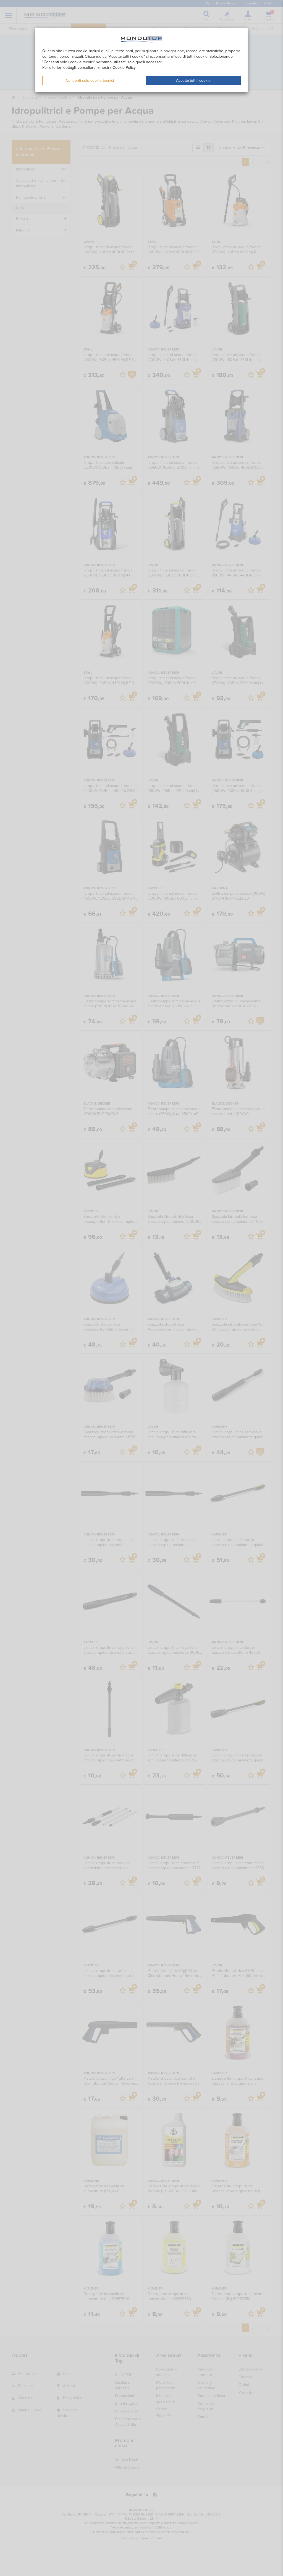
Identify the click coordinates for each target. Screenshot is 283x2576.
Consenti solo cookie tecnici (90, 81)
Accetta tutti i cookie (193, 81)
